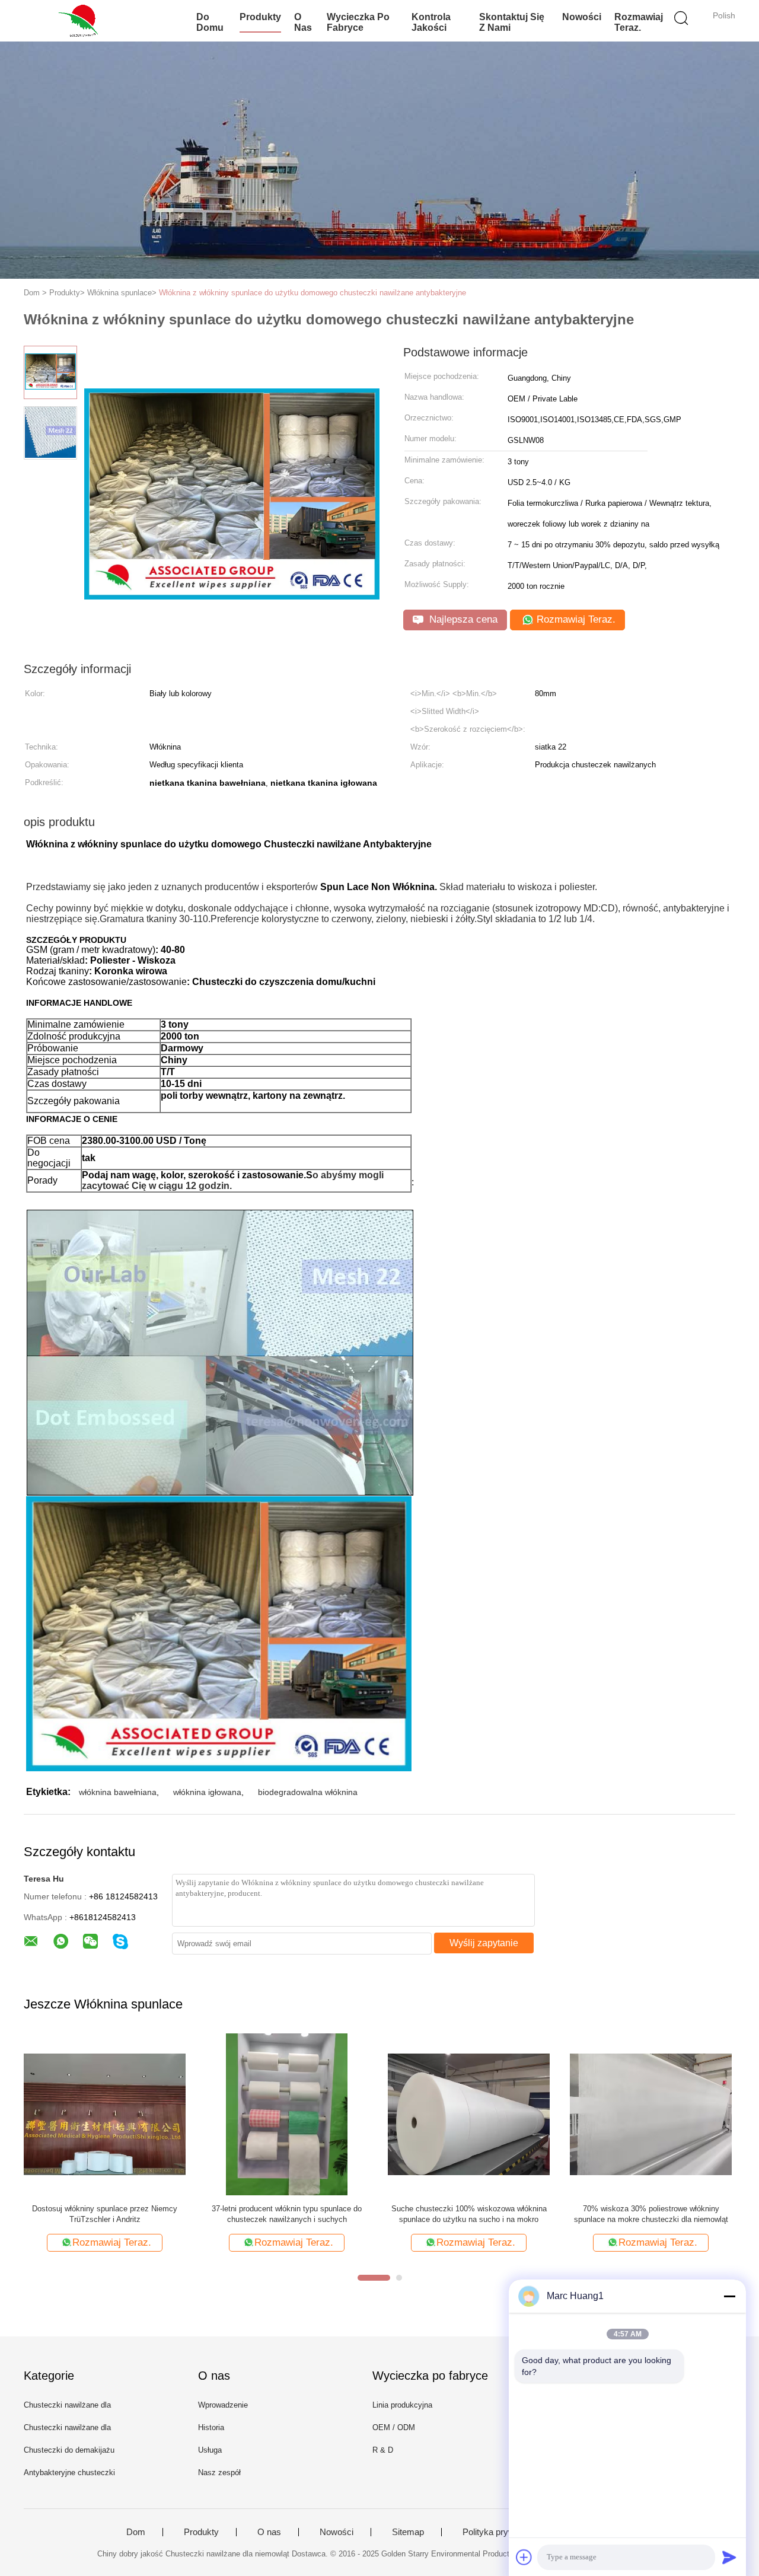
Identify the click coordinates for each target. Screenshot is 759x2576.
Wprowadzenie (223, 2405)
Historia (211, 2427)
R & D (383, 2450)
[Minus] (729, 2296)
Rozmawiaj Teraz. (639, 22)
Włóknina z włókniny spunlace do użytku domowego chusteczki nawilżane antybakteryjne (312, 293)
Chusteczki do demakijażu (69, 2450)
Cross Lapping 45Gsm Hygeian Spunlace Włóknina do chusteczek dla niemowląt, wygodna (287, 2215)
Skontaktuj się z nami (512, 22)
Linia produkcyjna (402, 2405)
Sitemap (408, 2532)
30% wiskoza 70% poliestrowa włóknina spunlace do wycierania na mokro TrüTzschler (105, 2214)
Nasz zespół (219, 2473)
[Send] (729, 2557)
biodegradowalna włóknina (308, 1792)
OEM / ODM (394, 2427)
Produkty (260, 17)
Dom (136, 2532)
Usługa (210, 2450)
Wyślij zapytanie (484, 1943)
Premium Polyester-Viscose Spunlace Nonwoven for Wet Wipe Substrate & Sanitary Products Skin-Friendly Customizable (651, 2215)
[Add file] (524, 2557)
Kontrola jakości (431, 22)
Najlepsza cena (462, 619)
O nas (303, 22)
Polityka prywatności (503, 2532)
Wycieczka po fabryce (358, 22)
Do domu (210, 22)
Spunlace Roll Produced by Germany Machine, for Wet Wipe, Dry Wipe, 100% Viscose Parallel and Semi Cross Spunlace (469, 2215)
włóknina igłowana (207, 1792)
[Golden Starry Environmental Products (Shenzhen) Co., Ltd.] (82, 21)
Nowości (582, 17)
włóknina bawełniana (118, 1792)
